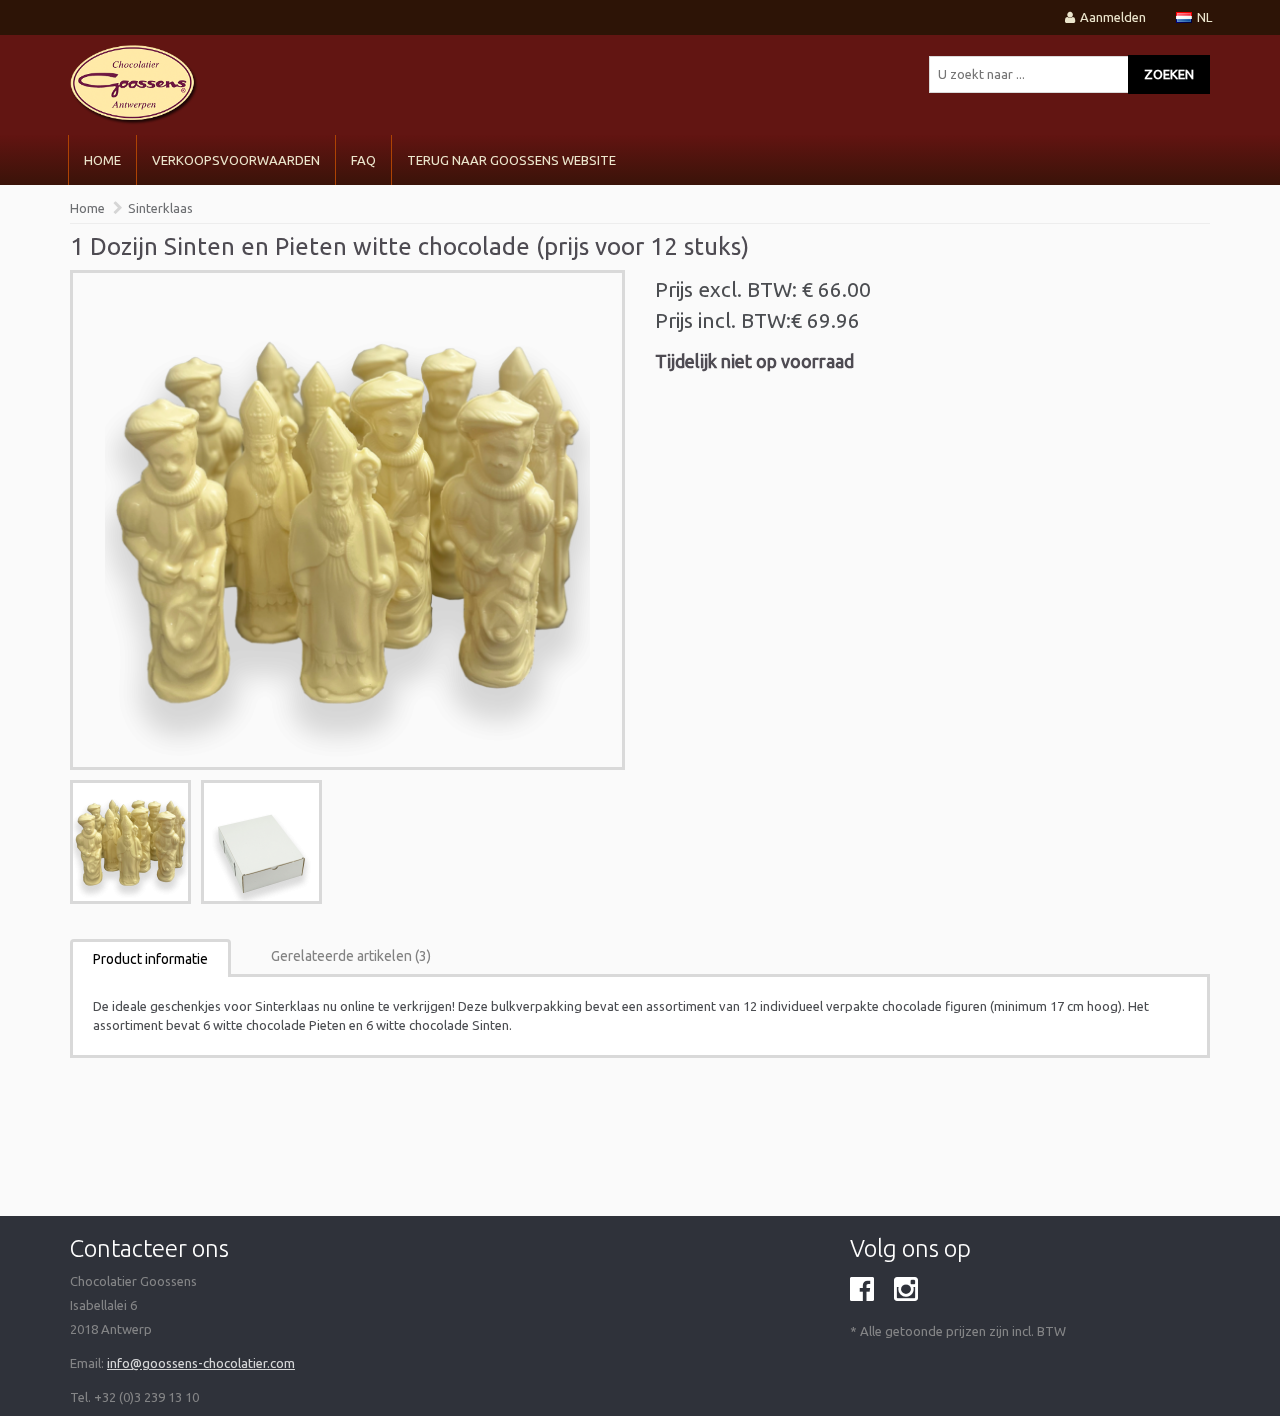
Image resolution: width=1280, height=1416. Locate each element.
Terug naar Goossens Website (511, 160)
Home (102, 160)
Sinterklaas (160, 208)
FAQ (363, 160)
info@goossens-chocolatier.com (201, 1363)
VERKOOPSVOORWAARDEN (236, 160)
